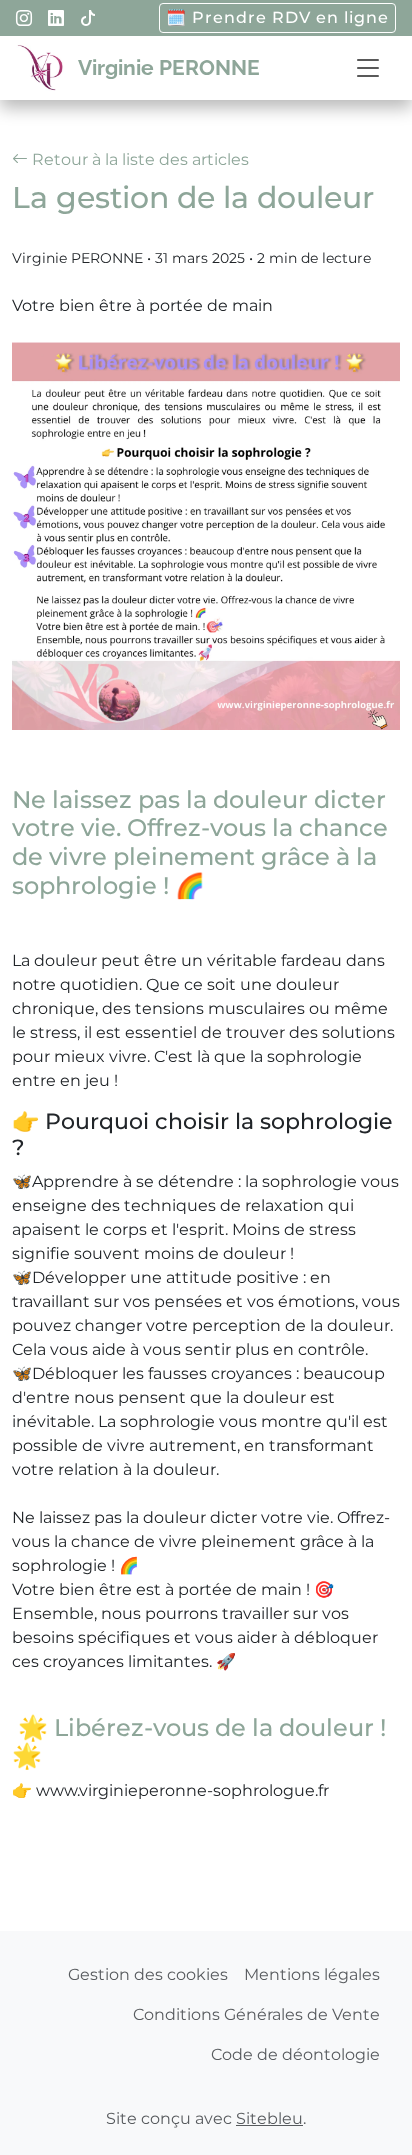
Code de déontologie (295, 2054)
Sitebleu (269, 2118)
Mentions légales (312, 1974)
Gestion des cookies (148, 1974)
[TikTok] (88, 18)
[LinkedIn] (56, 18)
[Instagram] (24, 18)
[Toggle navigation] (368, 68)
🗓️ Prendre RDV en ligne (277, 17)
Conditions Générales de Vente (256, 2014)
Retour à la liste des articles (138, 159)
